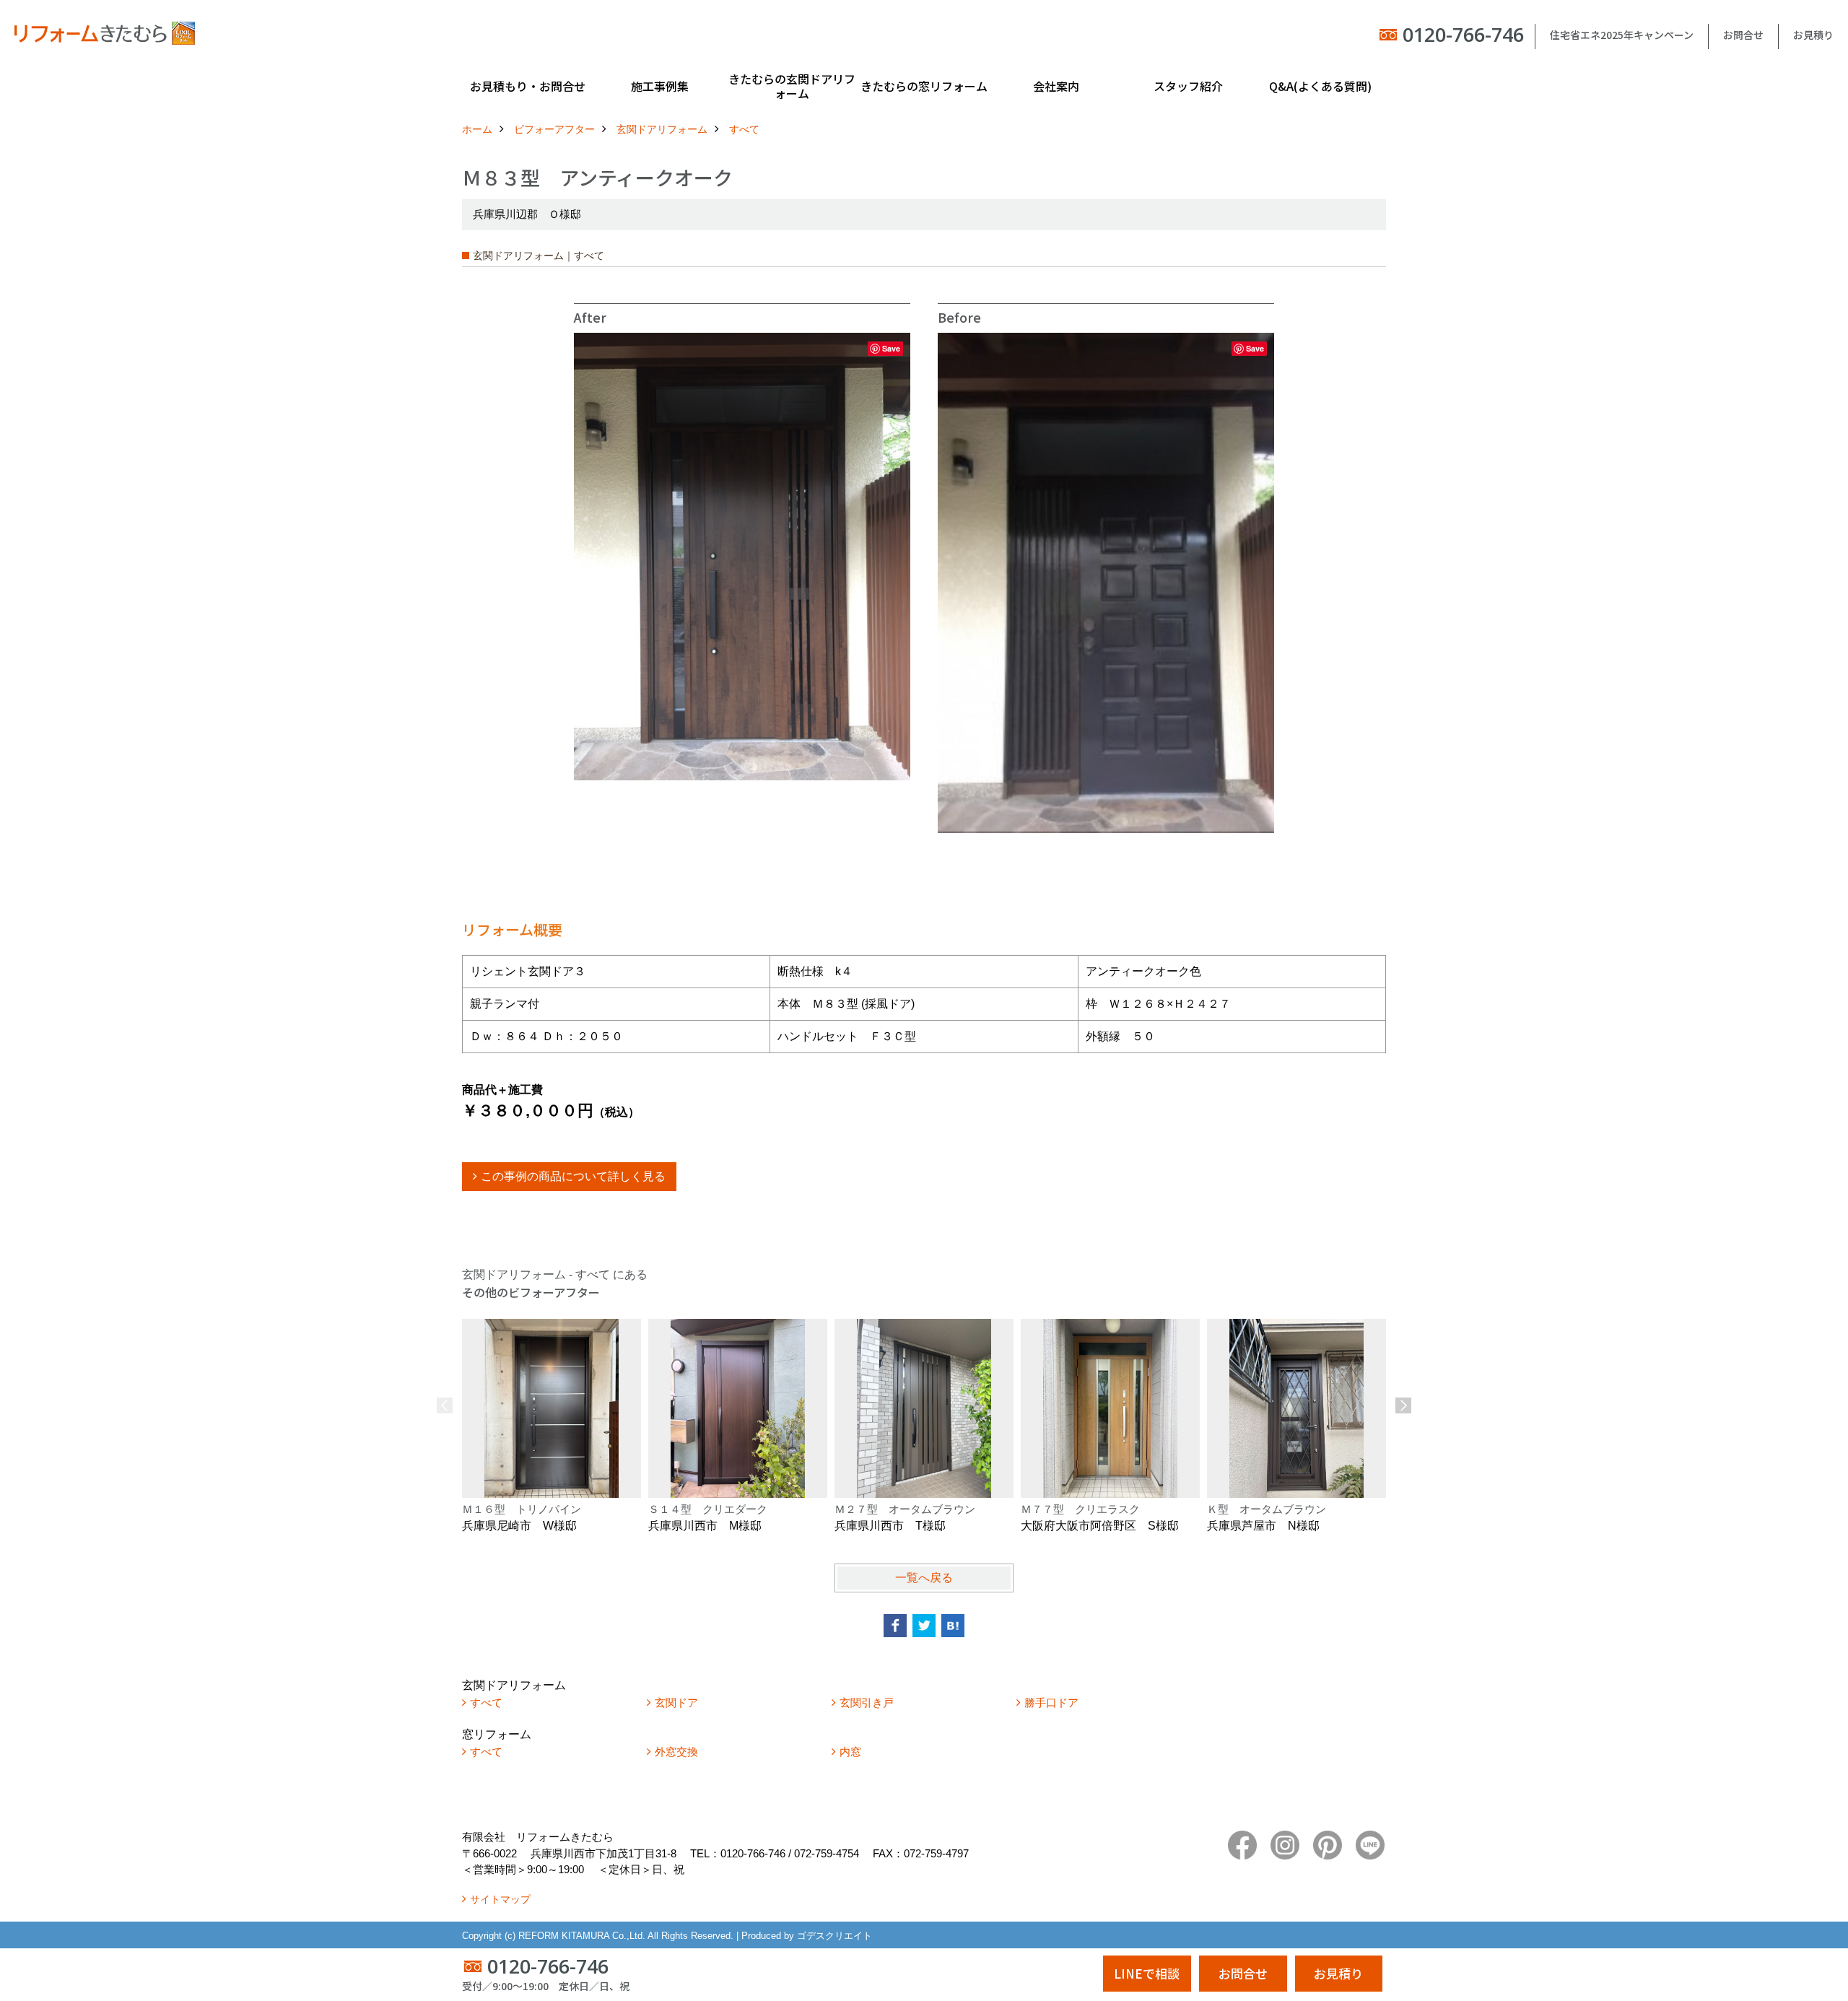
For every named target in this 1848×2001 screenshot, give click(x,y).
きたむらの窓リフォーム (924, 86)
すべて (486, 1703)
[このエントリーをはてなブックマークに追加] (953, 1626)
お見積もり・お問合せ (528, 86)
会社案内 (1056, 86)
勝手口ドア (1051, 1703)
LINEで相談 (1147, 1973)
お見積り (1813, 35)
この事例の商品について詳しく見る (573, 1176)
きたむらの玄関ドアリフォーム (792, 86)
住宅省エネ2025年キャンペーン (1622, 35)
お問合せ (1743, 35)
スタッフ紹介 (1188, 86)
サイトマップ (500, 1899)
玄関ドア (676, 1703)
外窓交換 (676, 1752)
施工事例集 (660, 86)
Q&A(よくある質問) (1320, 86)
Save (891, 348)
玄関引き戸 (867, 1703)
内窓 (850, 1752)
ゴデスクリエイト (834, 1936)
